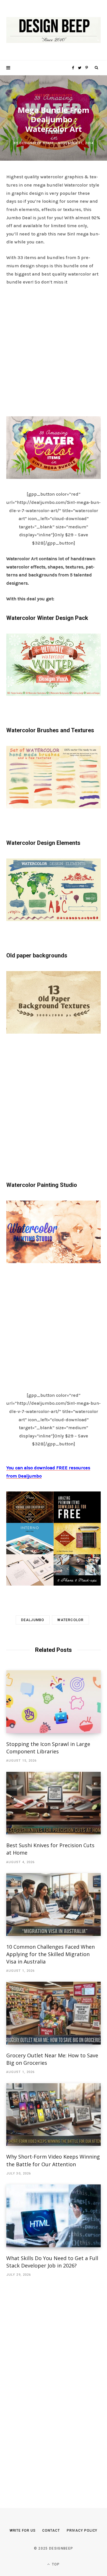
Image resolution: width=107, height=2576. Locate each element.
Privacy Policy (82, 2531)
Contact (51, 2531)
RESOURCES (62, 95)
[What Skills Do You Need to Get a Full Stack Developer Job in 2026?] (53, 2216)
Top (55, 2564)
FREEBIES (43, 95)
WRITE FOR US (23, 2531)
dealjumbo (33, 1620)
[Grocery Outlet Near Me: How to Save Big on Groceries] (53, 2013)
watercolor (70, 1620)
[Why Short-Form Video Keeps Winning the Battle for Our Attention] (53, 2115)
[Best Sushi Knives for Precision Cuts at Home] (53, 1803)
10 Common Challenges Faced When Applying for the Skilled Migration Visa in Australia (51, 1954)
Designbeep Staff (37, 143)
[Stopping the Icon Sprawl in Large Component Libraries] (53, 1702)
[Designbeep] (53, 30)
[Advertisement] (53, 349)
